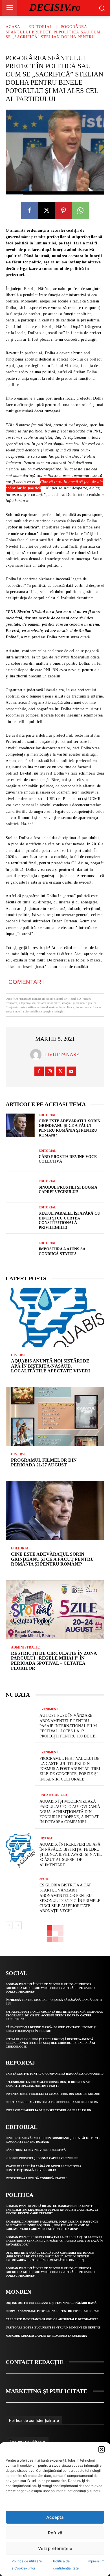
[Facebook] (30, 210)
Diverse (19, 1355)
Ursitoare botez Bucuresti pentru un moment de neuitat (53, 2327)
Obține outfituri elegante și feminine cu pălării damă (51, 2303)
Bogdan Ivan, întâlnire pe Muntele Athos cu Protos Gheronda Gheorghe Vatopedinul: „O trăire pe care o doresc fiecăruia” (50, 1988)
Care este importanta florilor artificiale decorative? (52, 2319)
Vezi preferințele (55, 2548)
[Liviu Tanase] (37, 1055)
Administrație (25, 1647)
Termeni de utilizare (27, 2441)
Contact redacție (35, 2362)
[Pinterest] (63, 210)
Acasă (13, 27)
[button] (102, 2449)
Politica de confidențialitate (34, 2421)
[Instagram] (50, 1071)
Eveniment (49, 1709)
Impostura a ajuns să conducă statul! (36, 2178)
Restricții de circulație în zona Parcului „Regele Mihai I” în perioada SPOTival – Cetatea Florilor (54, 1661)
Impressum (96, 2561)
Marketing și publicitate (46, 2391)
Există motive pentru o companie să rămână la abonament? (55, 2074)
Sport (45, 1879)
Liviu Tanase (62, 1055)
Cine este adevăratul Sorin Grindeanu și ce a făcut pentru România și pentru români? (52, 1559)
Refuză (55, 2533)
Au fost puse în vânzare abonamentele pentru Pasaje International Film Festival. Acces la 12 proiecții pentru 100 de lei (68, 1726)
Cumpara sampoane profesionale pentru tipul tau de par (52, 2311)
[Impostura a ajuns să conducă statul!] (20, 1249)
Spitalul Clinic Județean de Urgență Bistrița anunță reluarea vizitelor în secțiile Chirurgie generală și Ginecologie (50, 2043)
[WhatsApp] (80, 210)
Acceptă (55, 2517)
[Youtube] (71, 1071)
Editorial (40, 27)
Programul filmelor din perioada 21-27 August (44, 1463)
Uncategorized (53, 1795)
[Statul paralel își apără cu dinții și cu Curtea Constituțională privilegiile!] (20, 1218)
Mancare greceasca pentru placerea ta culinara (46, 2336)
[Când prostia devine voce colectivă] (20, 1157)
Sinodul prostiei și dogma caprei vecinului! (42, 2158)
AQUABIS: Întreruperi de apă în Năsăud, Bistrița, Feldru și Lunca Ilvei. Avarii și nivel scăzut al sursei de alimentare (71, 1855)
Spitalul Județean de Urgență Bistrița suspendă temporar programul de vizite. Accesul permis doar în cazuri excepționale (54, 2015)
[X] (47, 210)
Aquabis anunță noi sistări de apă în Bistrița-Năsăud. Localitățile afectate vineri (50, 1366)
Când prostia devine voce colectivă (36, 2150)
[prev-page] (9, 1925)
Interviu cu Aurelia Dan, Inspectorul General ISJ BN (48, 2110)
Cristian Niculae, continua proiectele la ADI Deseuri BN (52, 2102)
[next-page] (18, 1925)
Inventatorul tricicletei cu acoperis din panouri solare (53, 2094)
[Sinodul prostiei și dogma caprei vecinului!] (20, 1187)
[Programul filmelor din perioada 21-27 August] (55, 1417)
